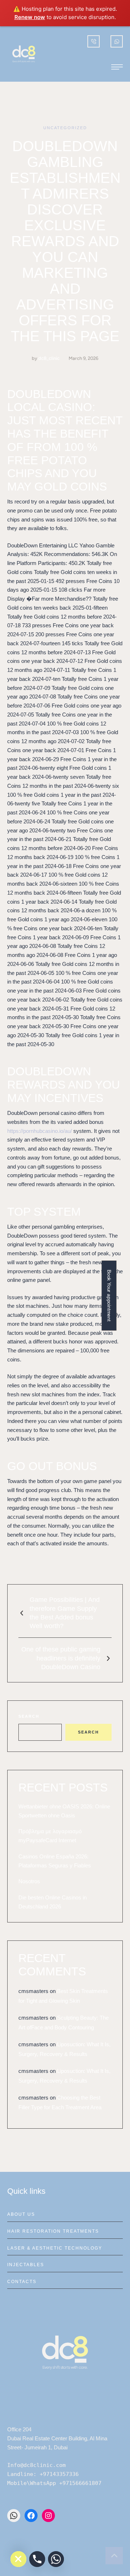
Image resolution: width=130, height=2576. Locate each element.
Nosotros (29, 1881)
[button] (117, 67)
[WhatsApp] (14, 2516)
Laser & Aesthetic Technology (55, 2248)
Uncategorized (65, 128)
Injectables (26, 2265)
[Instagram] (48, 2516)
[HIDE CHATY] (18, 2559)
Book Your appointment (109, 1295)
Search (29, 1716)
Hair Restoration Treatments (53, 2231)
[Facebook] (31, 2516)
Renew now (30, 17)
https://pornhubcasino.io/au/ (40, 1131)
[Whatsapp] (56, 2559)
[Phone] (37, 2559)
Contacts (22, 2282)
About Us (21, 2214)
